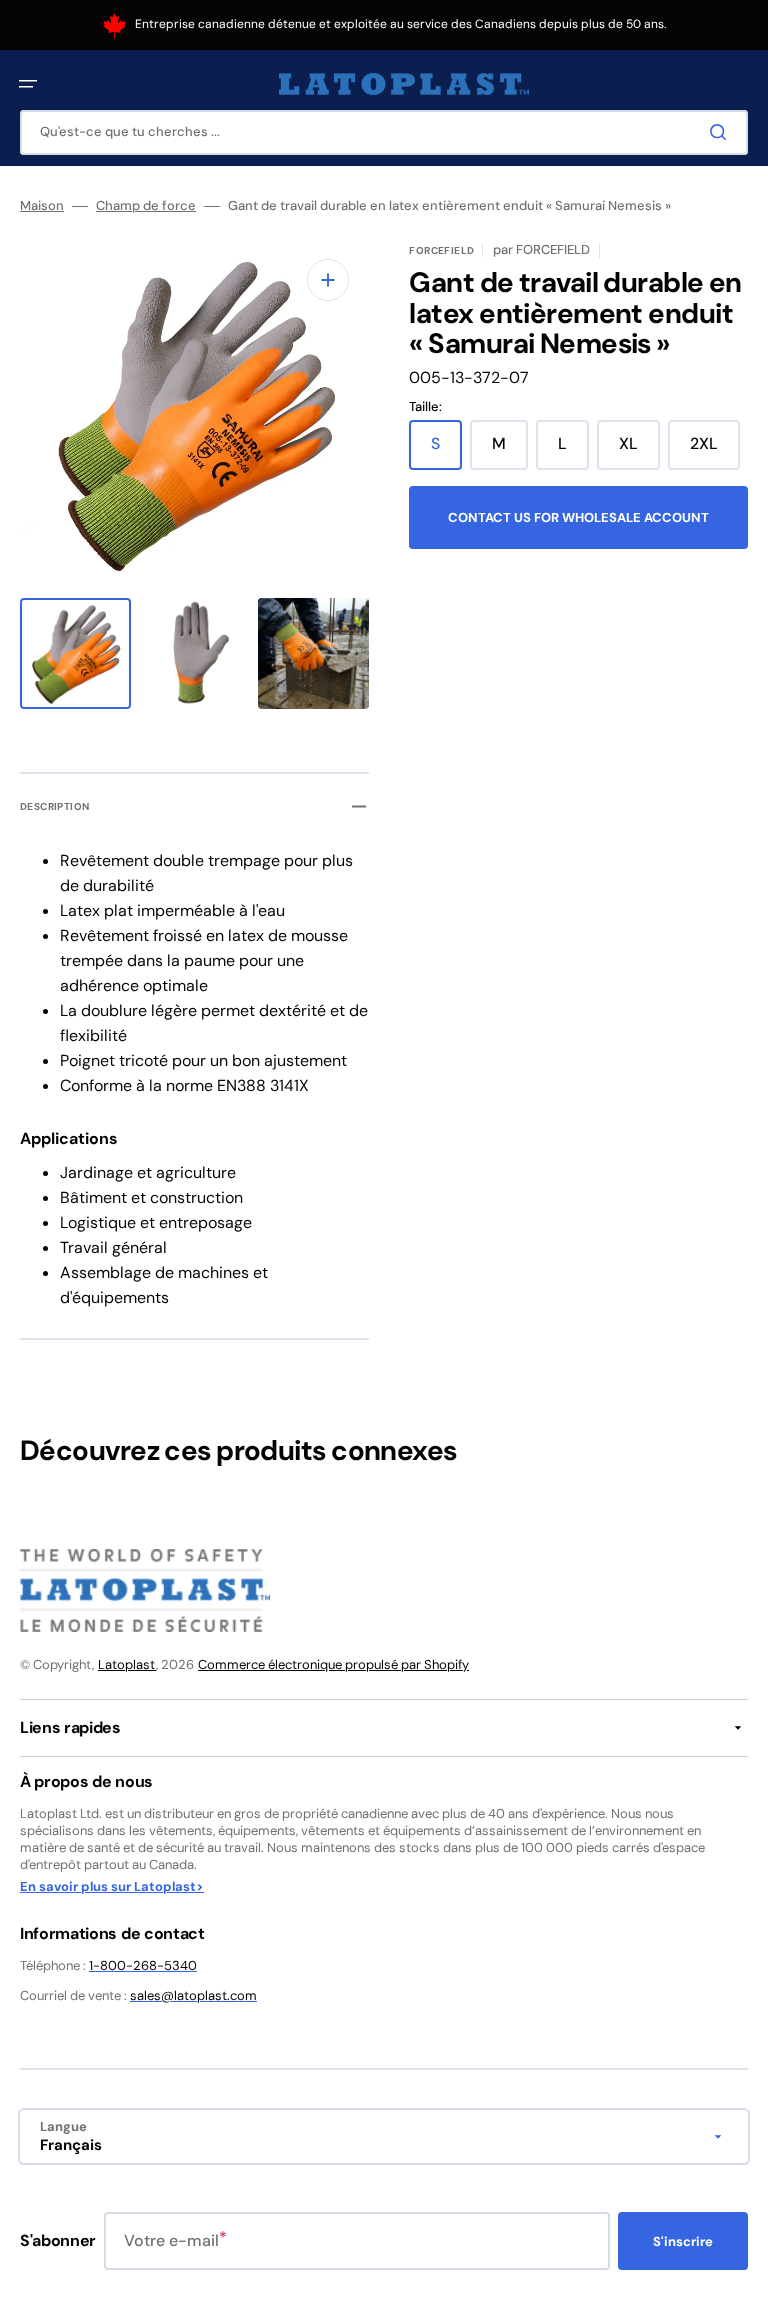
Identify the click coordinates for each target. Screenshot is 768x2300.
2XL (715, 451)
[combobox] (384, 132)
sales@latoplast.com (193, 1995)
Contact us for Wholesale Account (578, 517)
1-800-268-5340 (143, 1965)
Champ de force (146, 206)
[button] (28, 84)
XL (639, 451)
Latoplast (127, 1664)
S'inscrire (683, 2241)
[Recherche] (722, 132)
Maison (42, 206)
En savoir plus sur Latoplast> (112, 1887)
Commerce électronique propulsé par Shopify (333, 1664)
